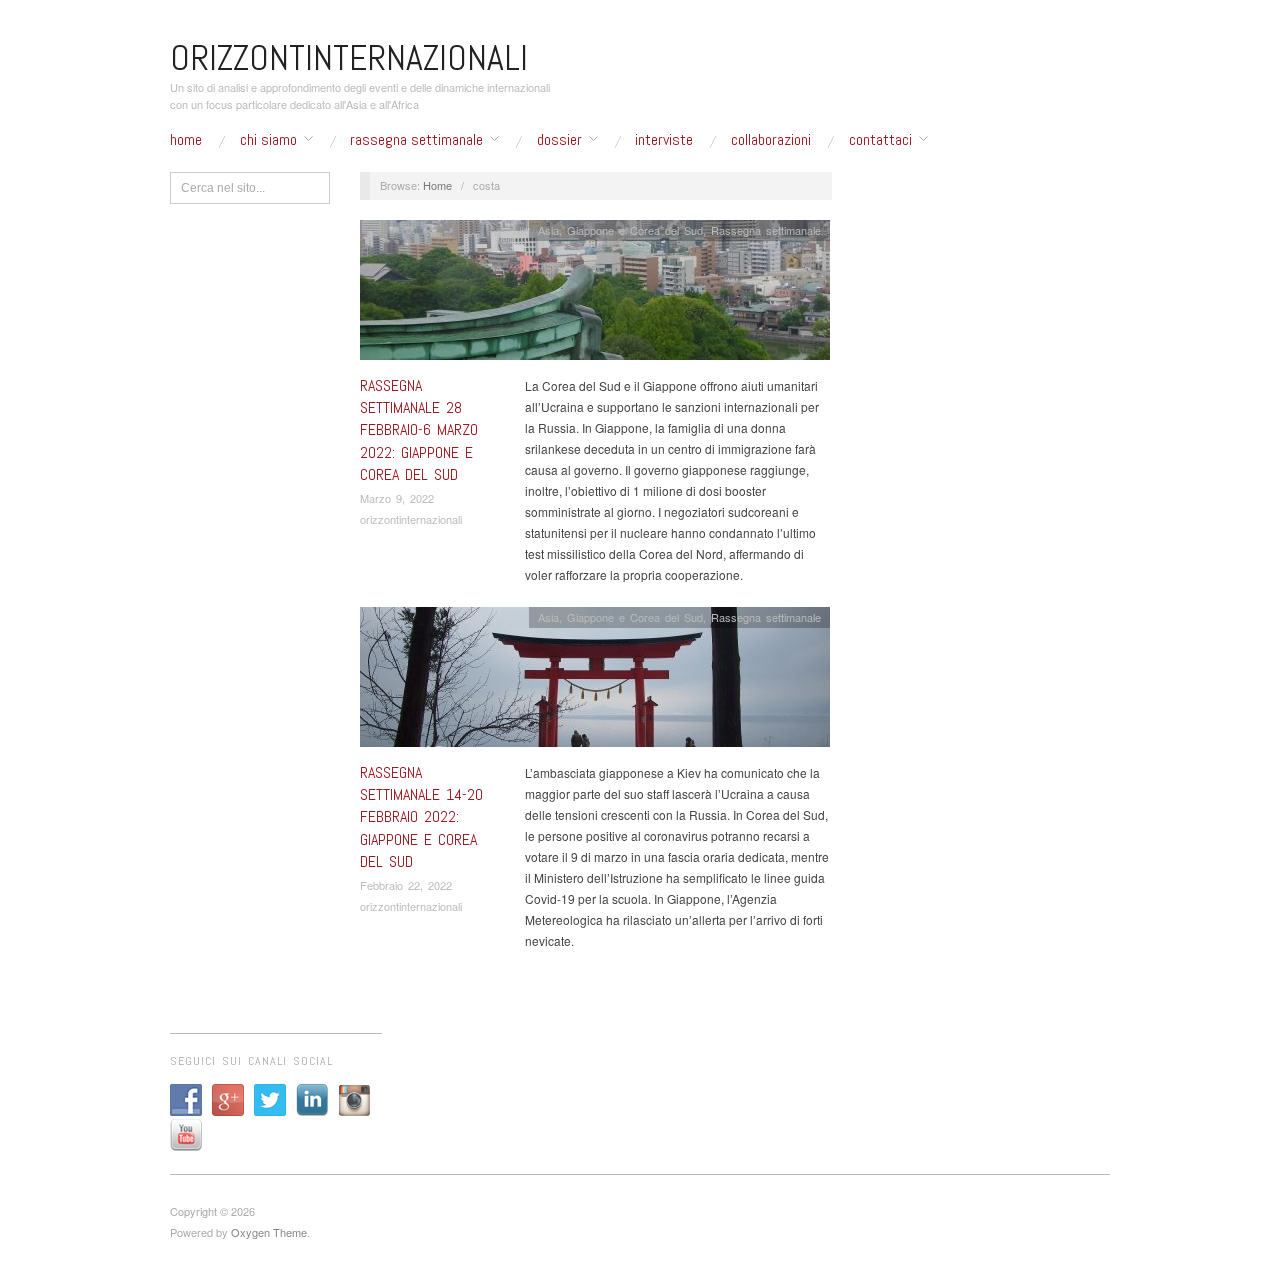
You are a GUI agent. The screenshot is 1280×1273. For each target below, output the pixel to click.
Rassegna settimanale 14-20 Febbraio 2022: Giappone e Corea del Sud (421, 817)
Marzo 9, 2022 (397, 498)
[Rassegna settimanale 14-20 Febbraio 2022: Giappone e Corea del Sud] (595, 681)
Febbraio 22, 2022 (406, 885)
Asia (548, 230)
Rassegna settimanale (416, 140)
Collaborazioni (771, 140)
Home (186, 140)
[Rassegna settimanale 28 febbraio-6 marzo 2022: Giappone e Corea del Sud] (595, 294)
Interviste (664, 140)
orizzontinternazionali (411, 519)
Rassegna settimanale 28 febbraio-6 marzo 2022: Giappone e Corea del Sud (419, 430)
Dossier (559, 140)
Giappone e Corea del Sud (635, 230)
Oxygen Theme (269, 1232)
